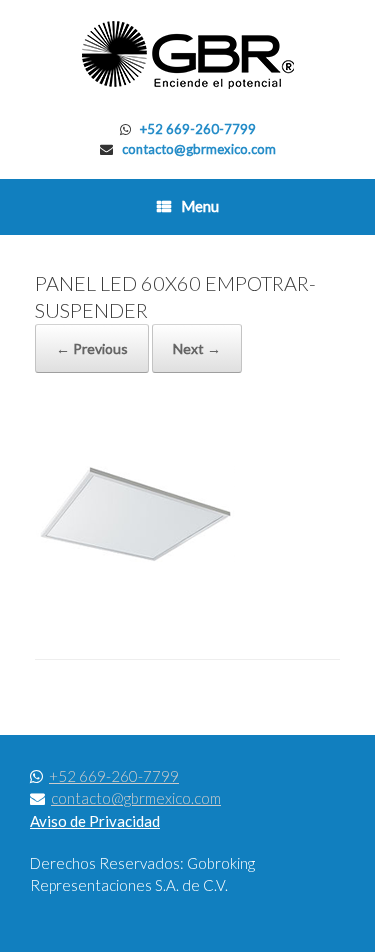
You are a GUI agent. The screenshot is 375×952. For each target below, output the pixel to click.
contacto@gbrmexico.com (199, 149)
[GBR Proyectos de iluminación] (187, 55)
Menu (200, 206)
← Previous (92, 348)
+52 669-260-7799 (198, 129)
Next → (197, 348)
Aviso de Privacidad (95, 821)
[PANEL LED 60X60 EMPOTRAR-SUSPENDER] (135, 608)
